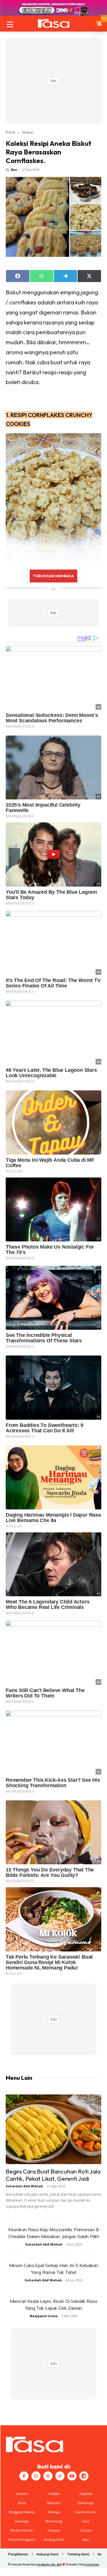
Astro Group (92, 2564)
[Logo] (53, 24)
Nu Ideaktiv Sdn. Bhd (49, 2564)
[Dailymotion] (84, 2476)
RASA (10, 132)
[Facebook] (24, 2476)
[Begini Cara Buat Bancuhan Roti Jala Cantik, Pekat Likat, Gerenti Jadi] (53, 2129)
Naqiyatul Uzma (44, 2316)
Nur (14, 170)
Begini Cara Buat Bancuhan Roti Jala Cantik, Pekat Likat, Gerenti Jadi (53, 2175)
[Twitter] (48, 2476)
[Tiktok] (60, 2476)
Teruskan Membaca (53, 576)
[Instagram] (36, 2476)
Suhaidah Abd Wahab (24, 2186)
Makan (28, 132)
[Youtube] (72, 2476)
